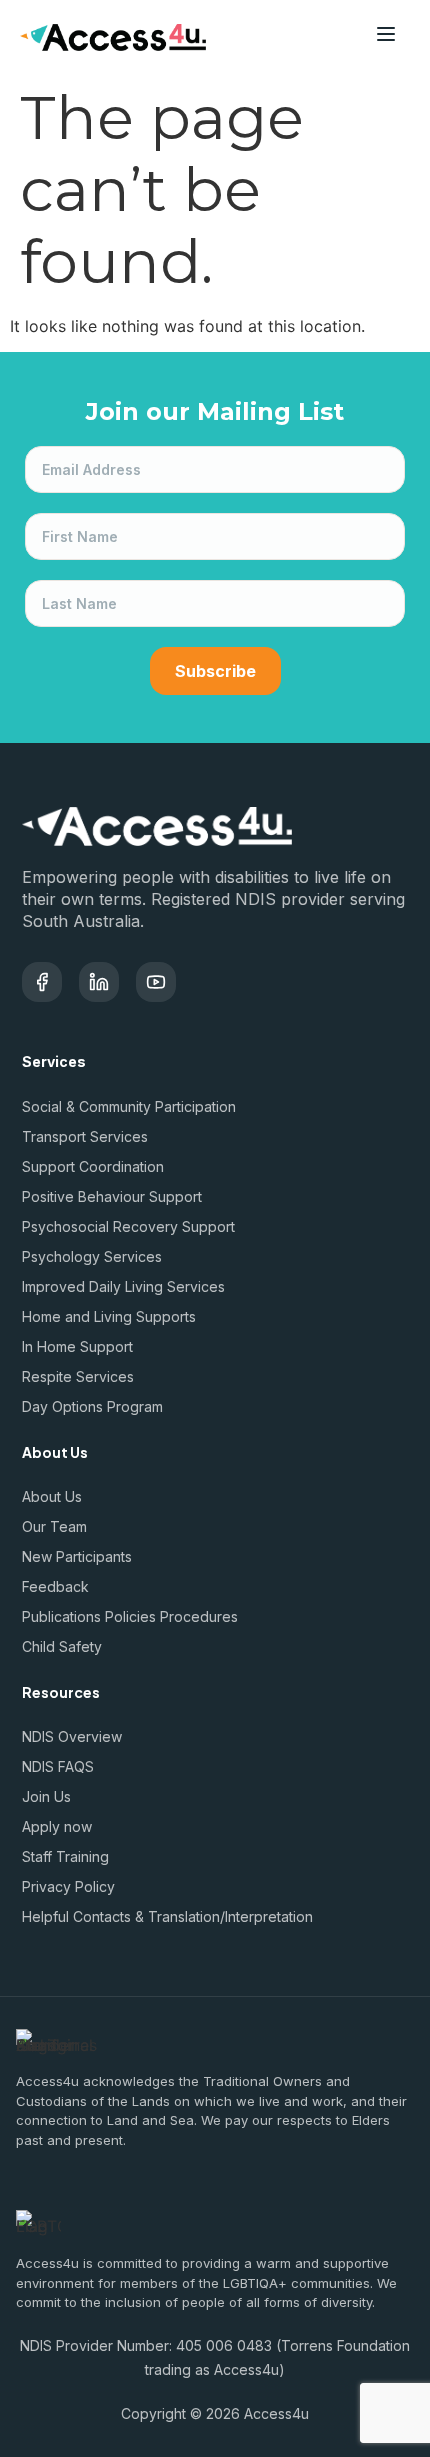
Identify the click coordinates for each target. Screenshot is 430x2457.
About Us (52, 1496)
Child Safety (62, 1646)
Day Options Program (92, 1406)
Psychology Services (92, 1256)
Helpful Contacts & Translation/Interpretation (167, 1916)
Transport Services (85, 1136)
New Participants (77, 1556)
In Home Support (77, 1346)
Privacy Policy (68, 1886)
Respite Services (78, 1376)
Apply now (57, 1826)
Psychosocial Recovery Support (128, 1226)
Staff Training (65, 1856)
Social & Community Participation (129, 1106)
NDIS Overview (72, 1736)
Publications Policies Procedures (130, 1616)
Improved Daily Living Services (123, 1286)
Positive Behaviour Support (112, 1196)
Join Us (46, 1796)
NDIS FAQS (58, 1766)
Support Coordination (93, 1166)
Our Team (54, 1526)
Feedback (55, 1586)
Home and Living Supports (109, 1316)
